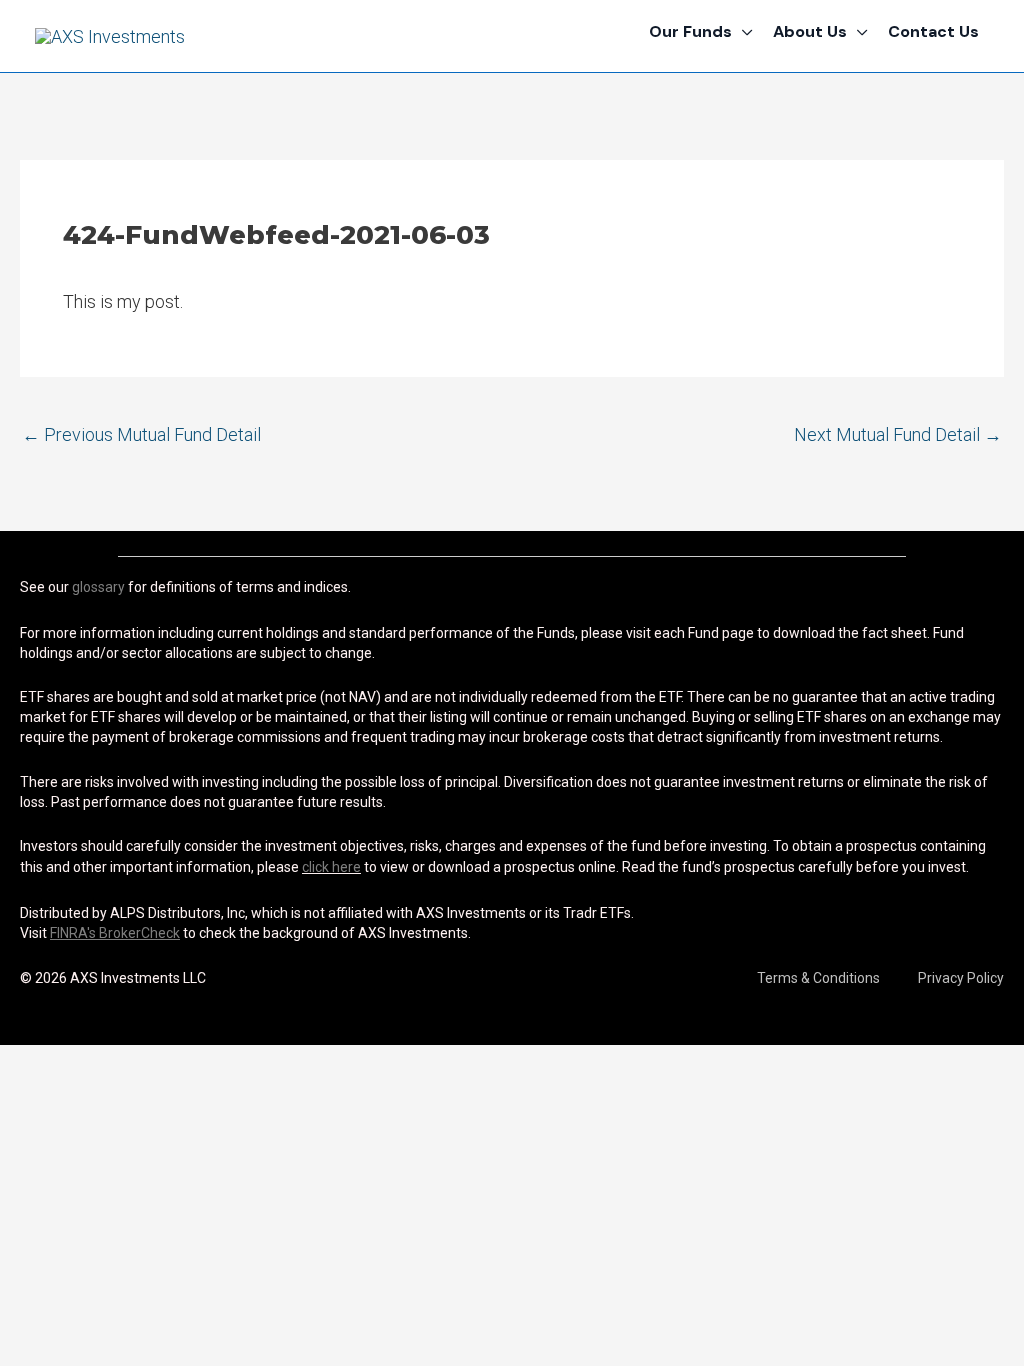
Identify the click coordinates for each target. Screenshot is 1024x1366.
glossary (98, 587)
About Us (810, 31)
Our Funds (690, 31)
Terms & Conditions (818, 978)
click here (331, 867)
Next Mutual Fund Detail (898, 434)
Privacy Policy (961, 978)
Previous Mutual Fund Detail (141, 434)
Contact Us (933, 31)
